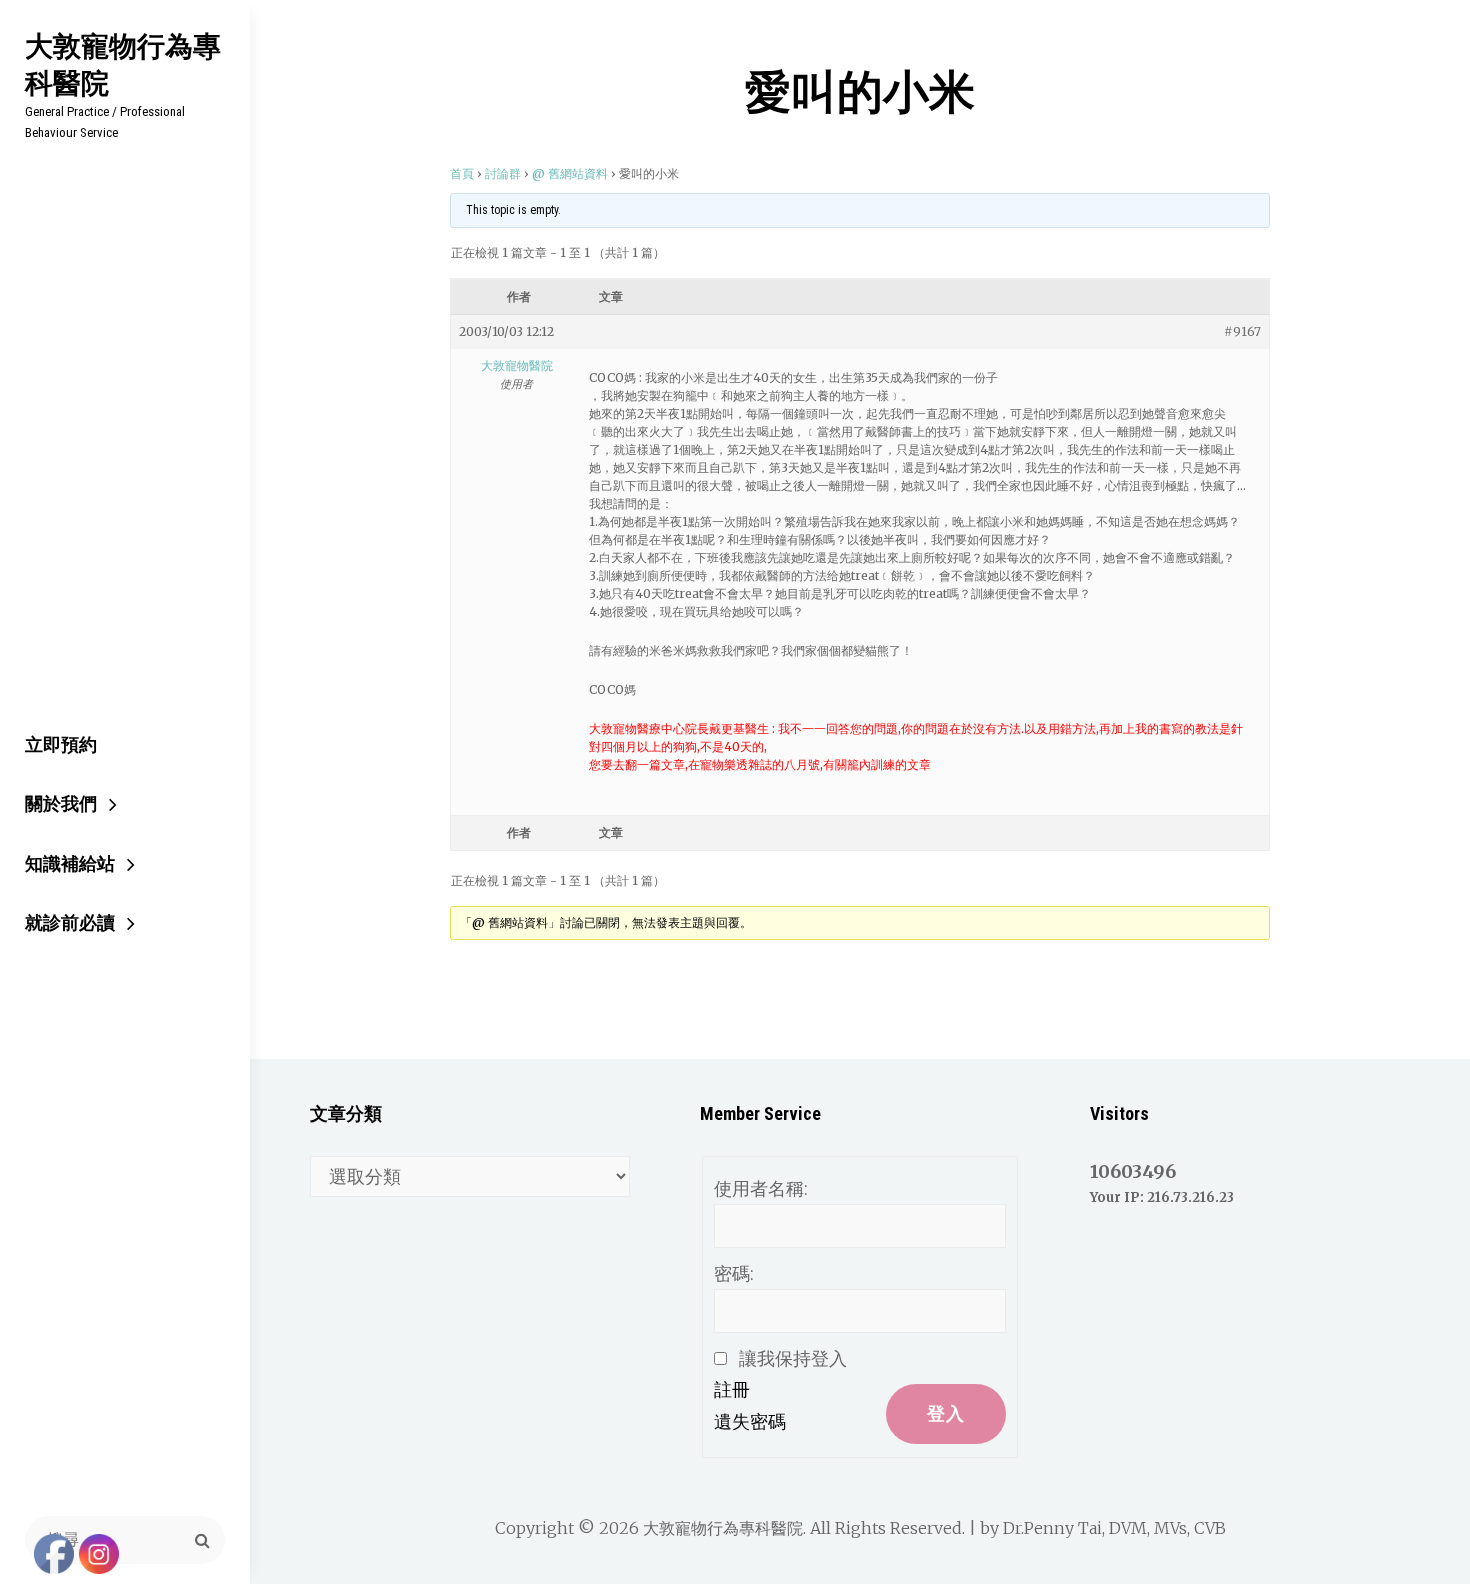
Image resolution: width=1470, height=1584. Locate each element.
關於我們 (61, 803)
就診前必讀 (70, 922)
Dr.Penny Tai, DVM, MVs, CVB (1114, 1528)
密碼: (734, 1273)
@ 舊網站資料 (570, 173)
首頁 (462, 173)
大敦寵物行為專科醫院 (123, 64)
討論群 (503, 173)
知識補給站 (70, 863)
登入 (946, 1413)
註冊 (732, 1389)
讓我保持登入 (793, 1358)
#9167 (1242, 331)
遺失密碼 (750, 1421)
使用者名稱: (761, 1188)
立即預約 (61, 744)
